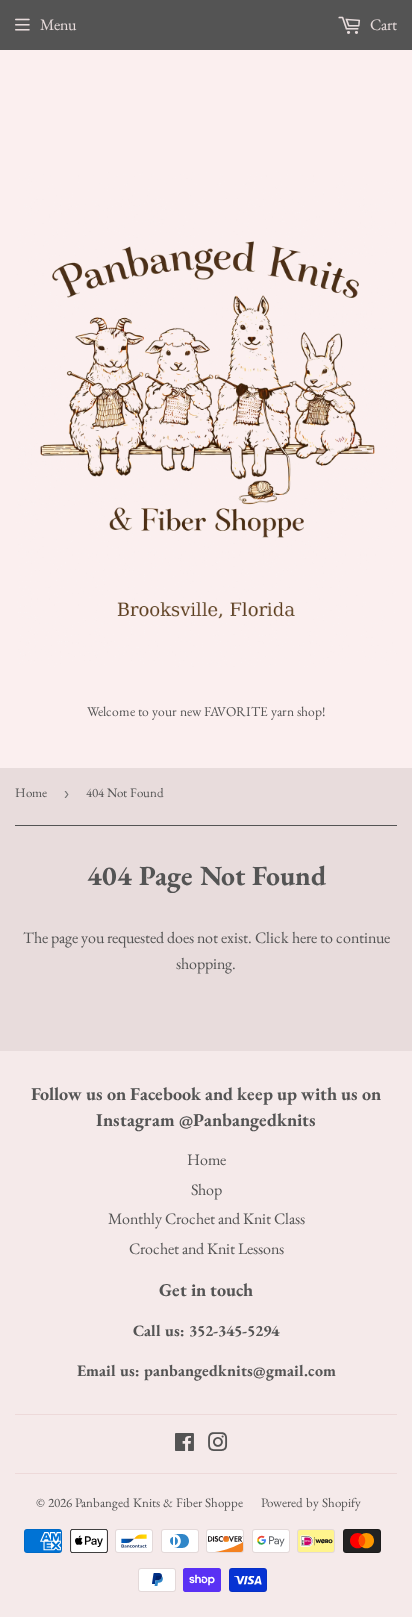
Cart (382, 24)
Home (31, 792)
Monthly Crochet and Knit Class (206, 1218)
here (304, 937)
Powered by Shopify (311, 1502)
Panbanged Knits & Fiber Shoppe (159, 1502)
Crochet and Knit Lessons (206, 1248)
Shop (206, 1189)
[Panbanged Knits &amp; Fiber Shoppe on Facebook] (184, 1444)
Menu (58, 24)
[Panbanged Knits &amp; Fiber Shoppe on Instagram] (218, 1444)
